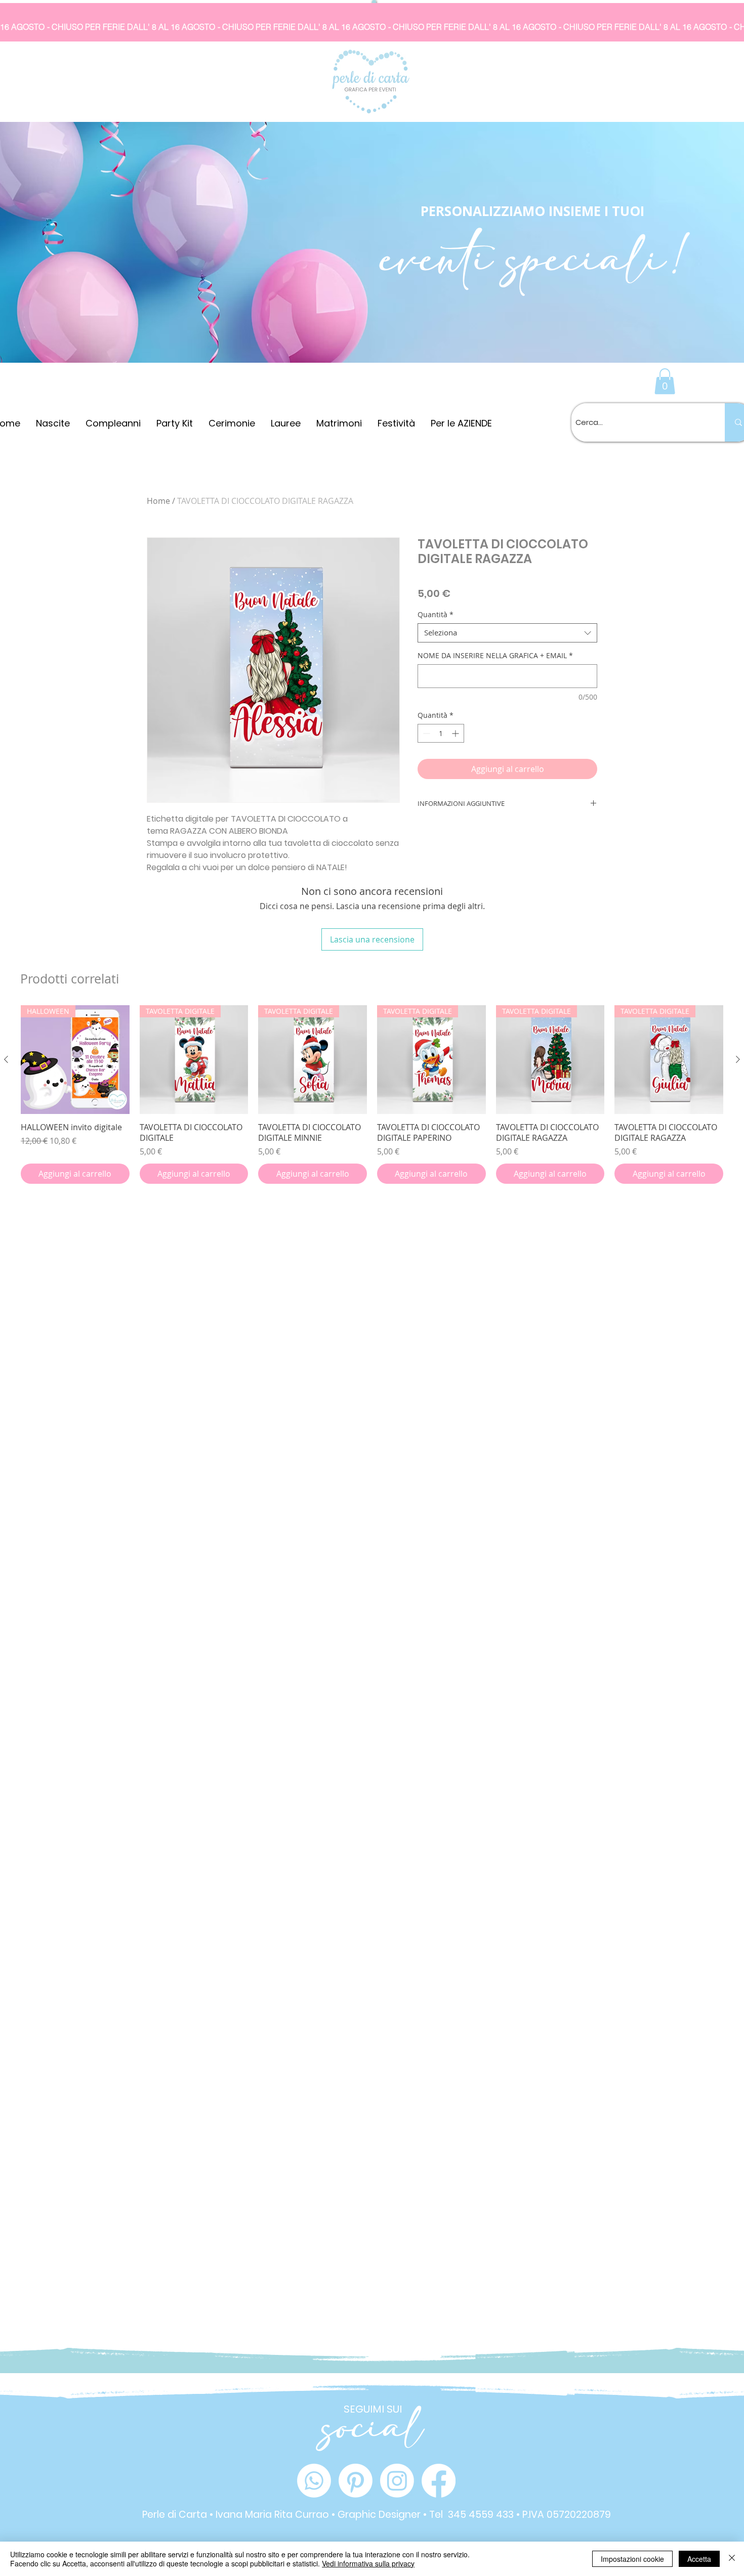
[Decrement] (425, 733)
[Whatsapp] (314, 2481)
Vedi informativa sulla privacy (368, 2563)
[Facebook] (439, 2481)
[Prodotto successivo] (738, 1059)
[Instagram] (397, 2481)
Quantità (436, 615)
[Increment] (456, 733)
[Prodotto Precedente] (6, 1059)
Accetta (699, 2559)
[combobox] (507, 633)
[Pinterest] (356, 2481)
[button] (665, 381)
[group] (372, 1094)
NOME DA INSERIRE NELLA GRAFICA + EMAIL (495, 655)
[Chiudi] (732, 2559)
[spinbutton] (441, 733)
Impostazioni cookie (632, 2559)
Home (158, 501)
